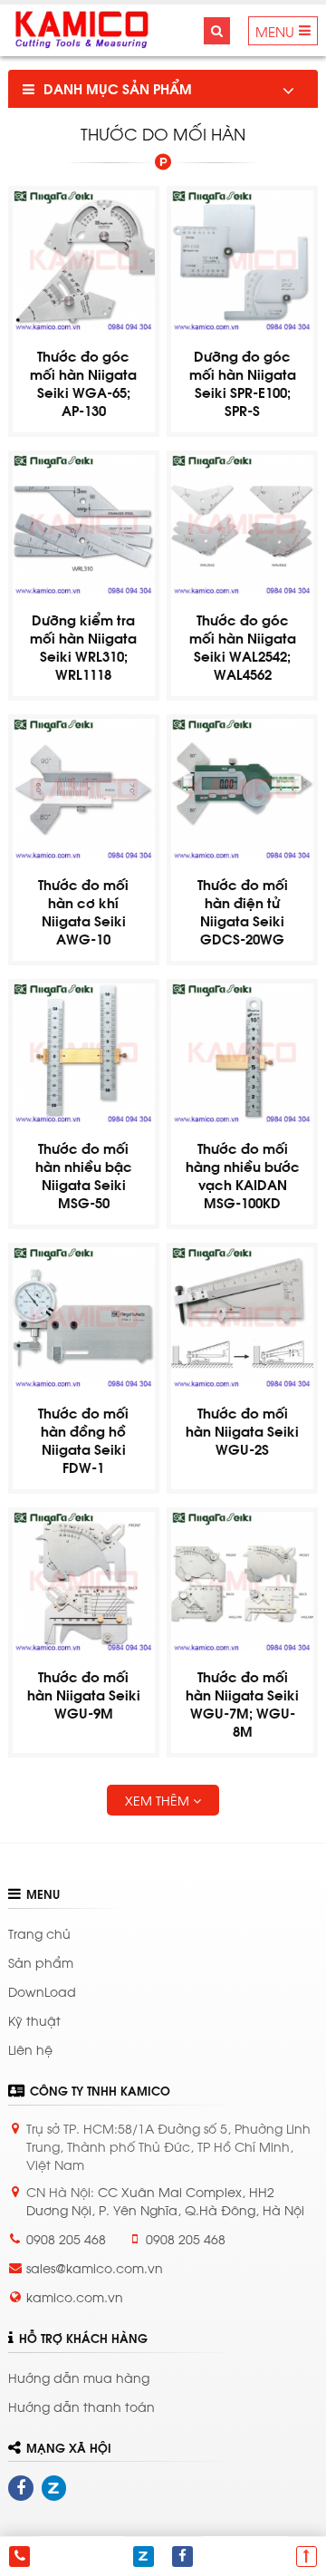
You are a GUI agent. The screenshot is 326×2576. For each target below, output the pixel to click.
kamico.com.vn (75, 2296)
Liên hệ (251, 1480)
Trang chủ (39, 1933)
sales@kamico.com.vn (95, 2267)
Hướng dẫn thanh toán (81, 2406)
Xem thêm (159, 1800)
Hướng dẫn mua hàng (79, 2377)
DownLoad (42, 1991)
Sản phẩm (41, 1962)
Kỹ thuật (34, 2020)
